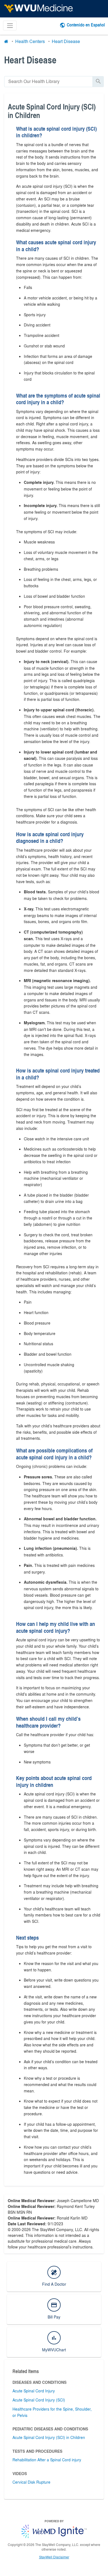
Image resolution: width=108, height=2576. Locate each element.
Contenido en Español (86, 25)
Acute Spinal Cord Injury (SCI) (39, 2400)
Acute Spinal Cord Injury (34, 2391)
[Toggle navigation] (10, 26)
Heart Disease (66, 41)
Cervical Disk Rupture (31, 2482)
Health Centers (30, 41)
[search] (48, 81)
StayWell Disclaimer (54, 2557)
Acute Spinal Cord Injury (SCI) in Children (49, 2437)
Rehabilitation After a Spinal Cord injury (47, 2460)
